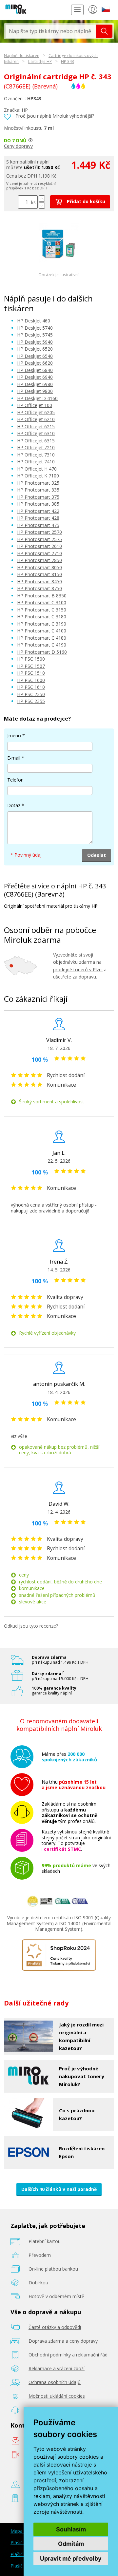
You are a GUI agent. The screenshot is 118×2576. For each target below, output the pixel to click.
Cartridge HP (40, 61)
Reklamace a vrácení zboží (57, 2368)
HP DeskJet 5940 (35, 342)
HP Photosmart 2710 (39, 553)
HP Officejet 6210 (36, 419)
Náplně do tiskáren (22, 56)
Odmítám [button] (71, 2544)
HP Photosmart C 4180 (42, 638)
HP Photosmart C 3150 (42, 610)
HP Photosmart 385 (38, 504)
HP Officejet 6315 (36, 441)
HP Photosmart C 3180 (42, 617)
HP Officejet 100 (35, 405)
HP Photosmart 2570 (39, 532)
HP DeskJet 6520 (35, 349)
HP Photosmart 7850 (39, 560)
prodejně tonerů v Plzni (78, 969)
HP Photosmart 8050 (39, 567)
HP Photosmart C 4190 (42, 645)
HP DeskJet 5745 (35, 335)
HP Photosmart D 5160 (42, 652)
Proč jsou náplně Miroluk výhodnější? (55, 116)
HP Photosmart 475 (38, 525)
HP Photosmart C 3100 (42, 602)
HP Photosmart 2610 (39, 546)
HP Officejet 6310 (36, 433)
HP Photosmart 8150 (39, 574)
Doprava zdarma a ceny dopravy (63, 2341)
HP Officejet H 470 (37, 469)
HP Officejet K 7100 (38, 476)
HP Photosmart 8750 (39, 588)
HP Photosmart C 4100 (42, 631)
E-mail (14, 758)
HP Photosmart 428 (38, 518)
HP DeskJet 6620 (35, 363)
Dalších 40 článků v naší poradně (59, 2189)
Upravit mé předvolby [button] (71, 2558)
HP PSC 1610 (31, 687)
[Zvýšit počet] (42, 198)
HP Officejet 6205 (36, 412)
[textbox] (51, 31)
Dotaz (14, 805)
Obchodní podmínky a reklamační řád (68, 2355)
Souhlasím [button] (71, 2529)
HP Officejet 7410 (36, 462)
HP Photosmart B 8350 (42, 596)
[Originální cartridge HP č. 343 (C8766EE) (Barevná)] (59, 261)
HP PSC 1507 (31, 666)
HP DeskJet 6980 (35, 384)
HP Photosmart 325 (38, 483)
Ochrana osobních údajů (55, 2382)
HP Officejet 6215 (36, 426)
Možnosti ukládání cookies (57, 2396)
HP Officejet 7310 (36, 455)
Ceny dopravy (18, 146)
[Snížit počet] (42, 206)
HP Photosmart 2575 (39, 539)
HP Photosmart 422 (38, 511)
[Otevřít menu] (77, 10)
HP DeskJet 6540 (35, 356)
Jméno (14, 736)
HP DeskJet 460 (34, 321)
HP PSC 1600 (31, 680)
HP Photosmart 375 (38, 497)
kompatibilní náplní (30, 162)
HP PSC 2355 (31, 701)
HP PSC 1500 (31, 659)
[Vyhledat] (104, 31)
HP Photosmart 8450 (39, 581)
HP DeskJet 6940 (35, 377)
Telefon (15, 780)
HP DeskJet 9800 (35, 391)
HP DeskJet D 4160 (37, 398)
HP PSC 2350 (31, 694)
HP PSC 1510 (31, 673)
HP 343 (68, 61)
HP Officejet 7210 (36, 447)
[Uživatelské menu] (93, 11)
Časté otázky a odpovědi (55, 2327)
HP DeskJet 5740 (35, 328)
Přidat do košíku (85, 201)
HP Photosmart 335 (38, 490)
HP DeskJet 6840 (35, 370)
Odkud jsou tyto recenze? (31, 1626)
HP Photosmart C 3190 (42, 624)
